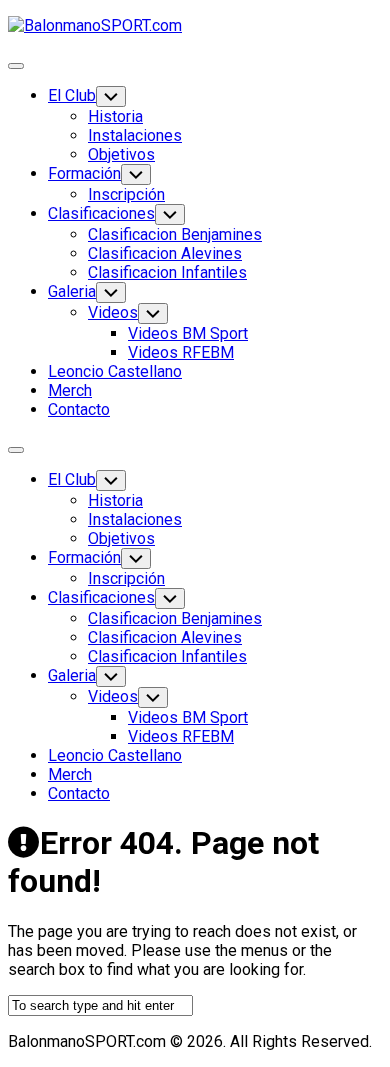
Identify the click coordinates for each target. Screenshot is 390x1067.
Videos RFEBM (181, 352)
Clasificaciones (101, 213)
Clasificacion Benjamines (175, 234)
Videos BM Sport (188, 333)
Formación (84, 173)
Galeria (72, 291)
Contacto (79, 409)
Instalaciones (135, 135)
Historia (115, 116)
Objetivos (121, 154)
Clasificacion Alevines (165, 253)
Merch (70, 390)
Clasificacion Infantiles (167, 272)
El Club (72, 95)
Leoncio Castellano (115, 371)
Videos (113, 312)
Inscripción (126, 194)
